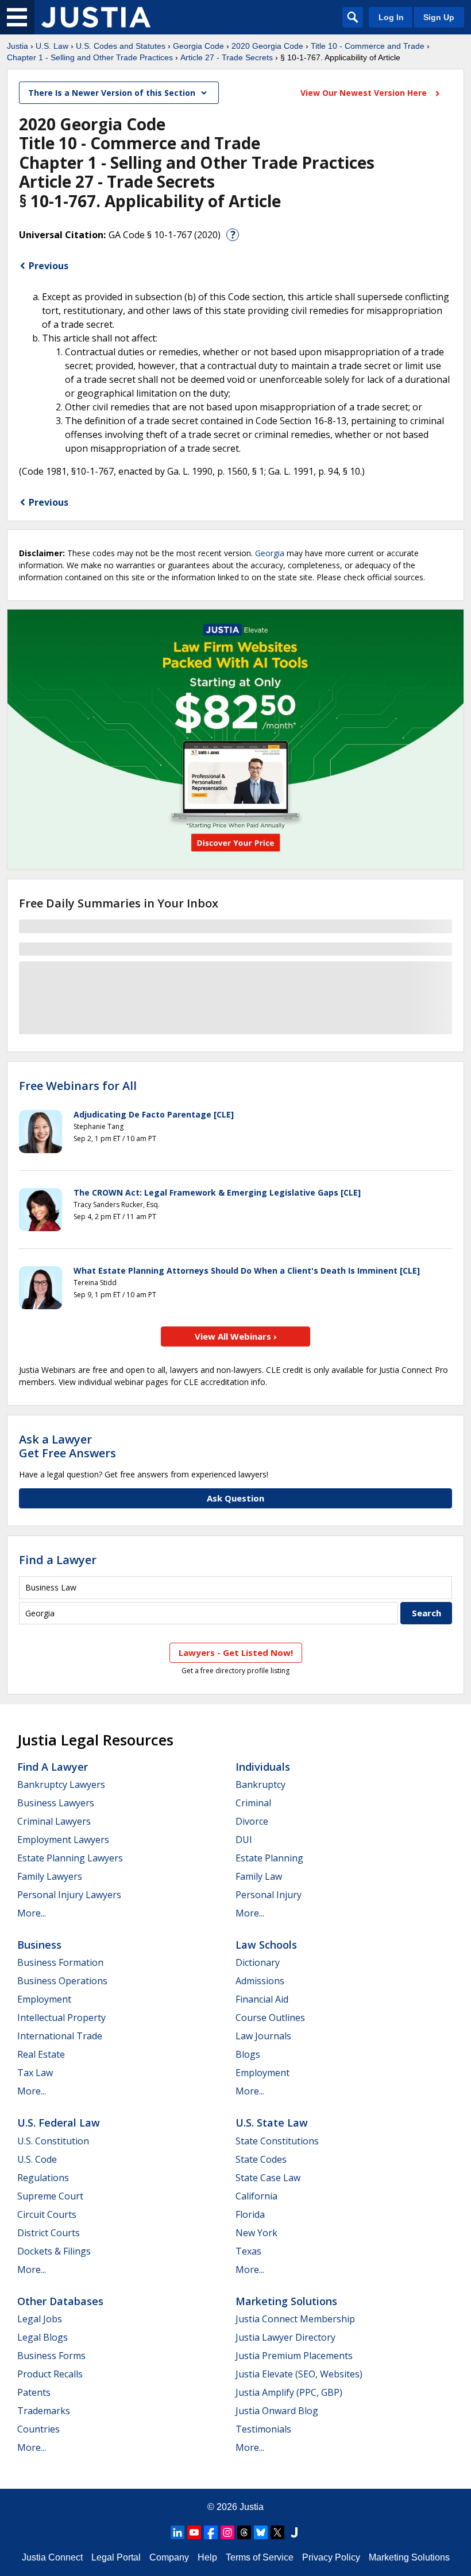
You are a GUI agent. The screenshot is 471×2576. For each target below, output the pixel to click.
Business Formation (60, 1962)
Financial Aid (262, 1999)
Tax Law (35, 2073)
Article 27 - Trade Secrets (227, 57)
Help (207, 2557)
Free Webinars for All (78, 1086)
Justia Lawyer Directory (285, 2337)
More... (32, 1913)
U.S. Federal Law (59, 2123)
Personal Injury (269, 1895)
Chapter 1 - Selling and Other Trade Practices (90, 57)
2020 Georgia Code (267, 46)
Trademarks (44, 2411)
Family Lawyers (50, 1876)
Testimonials (263, 2429)
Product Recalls (50, 2374)
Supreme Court (50, 2196)
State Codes (261, 2159)
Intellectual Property (61, 2018)
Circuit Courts (47, 2214)
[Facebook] (211, 2532)
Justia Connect (52, 2557)
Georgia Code (198, 46)
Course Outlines (270, 2018)
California (256, 2196)
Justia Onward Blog (277, 2411)
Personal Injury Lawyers (69, 1895)
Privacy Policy (331, 2557)
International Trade (60, 2036)
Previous (49, 266)
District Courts (49, 2233)
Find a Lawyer (58, 1560)
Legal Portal (116, 2557)
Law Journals (263, 2036)
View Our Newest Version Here (365, 93)
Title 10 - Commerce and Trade (368, 46)
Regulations (43, 2178)
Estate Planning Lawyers (70, 1858)
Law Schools (266, 1945)
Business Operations (62, 1981)
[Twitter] (277, 2532)
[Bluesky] (261, 2532)
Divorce (252, 1821)
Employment (44, 1999)
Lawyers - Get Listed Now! (236, 1652)
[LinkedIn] (177, 2532)
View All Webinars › (236, 1336)
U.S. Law (52, 46)
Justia (18, 46)
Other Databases (60, 2301)
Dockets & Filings (54, 2251)
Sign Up (439, 17)
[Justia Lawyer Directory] (294, 2532)
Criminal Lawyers (54, 1821)
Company (169, 2557)
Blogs (248, 2054)
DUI (244, 1840)
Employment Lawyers (63, 1840)
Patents (34, 2392)
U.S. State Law (272, 2123)
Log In (391, 17)
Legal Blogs (43, 2337)
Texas (248, 2251)
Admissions (260, 1981)
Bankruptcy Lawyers (61, 1784)
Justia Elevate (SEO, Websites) (299, 2374)
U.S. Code (37, 2159)
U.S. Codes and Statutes (121, 46)
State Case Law (268, 2178)
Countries (38, 2429)
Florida (250, 2214)
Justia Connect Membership (295, 2319)
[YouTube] (194, 2532)
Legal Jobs (40, 2319)
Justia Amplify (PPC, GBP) (289, 2392)
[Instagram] (227, 2532)
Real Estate (41, 2054)
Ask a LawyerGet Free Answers (67, 1446)
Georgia (270, 553)
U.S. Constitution (53, 2141)
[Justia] (96, 17)
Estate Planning (269, 1858)
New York (256, 2233)
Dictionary (258, 1962)
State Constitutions (277, 2141)
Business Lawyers (56, 1803)
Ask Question (235, 1498)
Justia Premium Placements (294, 2356)
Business (39, 1945)
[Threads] (244, 2532)
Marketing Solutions (286, 2301)
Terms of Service (260, 2557)
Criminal (253, 1803)
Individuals (263, 1767)
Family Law (259, 1876)
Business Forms (51, 2356)
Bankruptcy (260, 1784)
